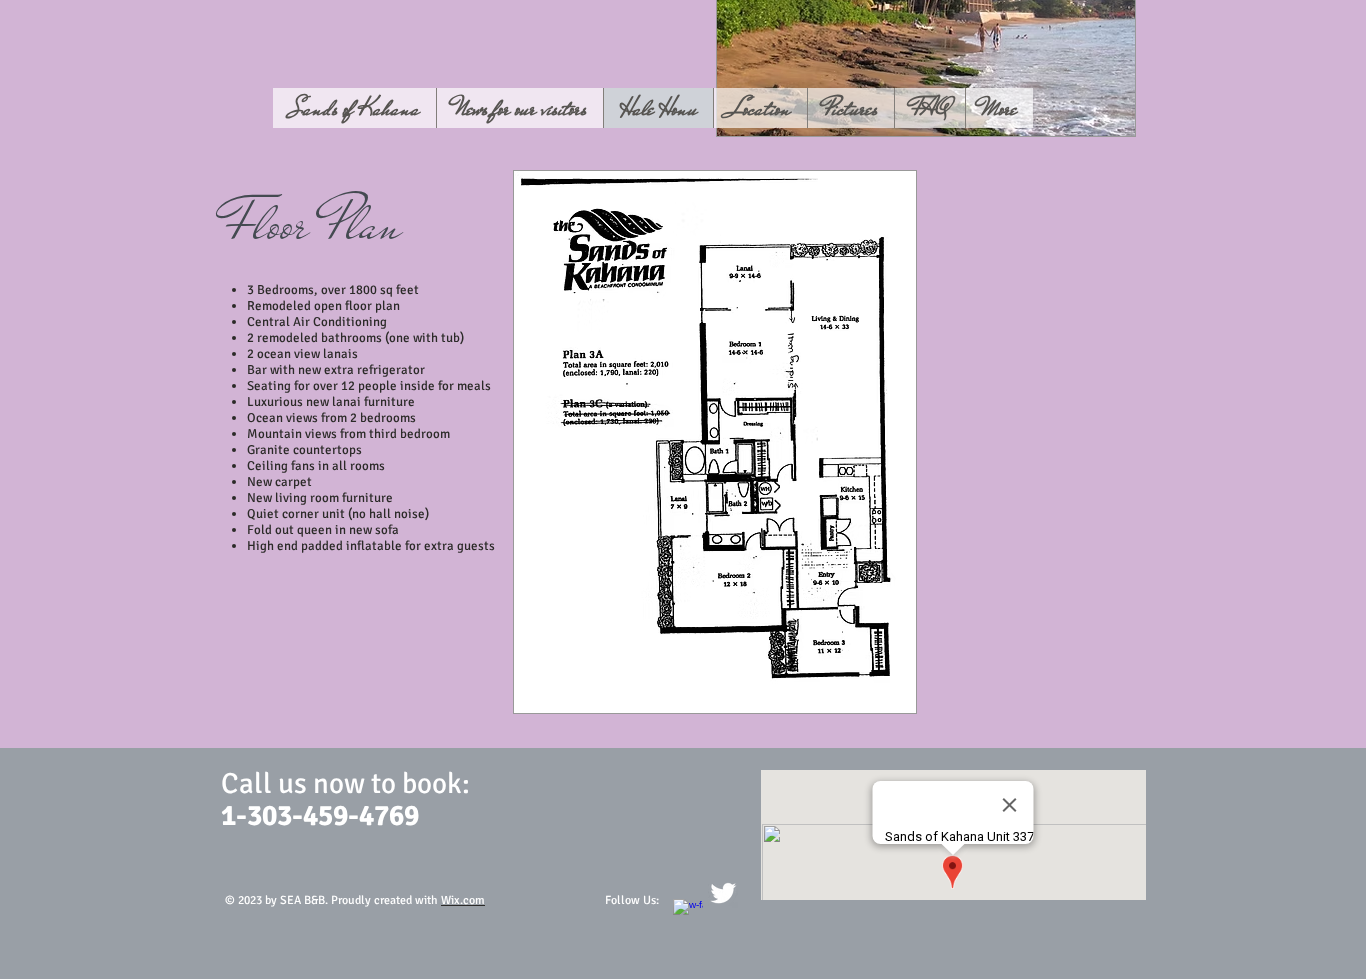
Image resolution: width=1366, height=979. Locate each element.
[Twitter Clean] (723, 893)
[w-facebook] (688, 914)
